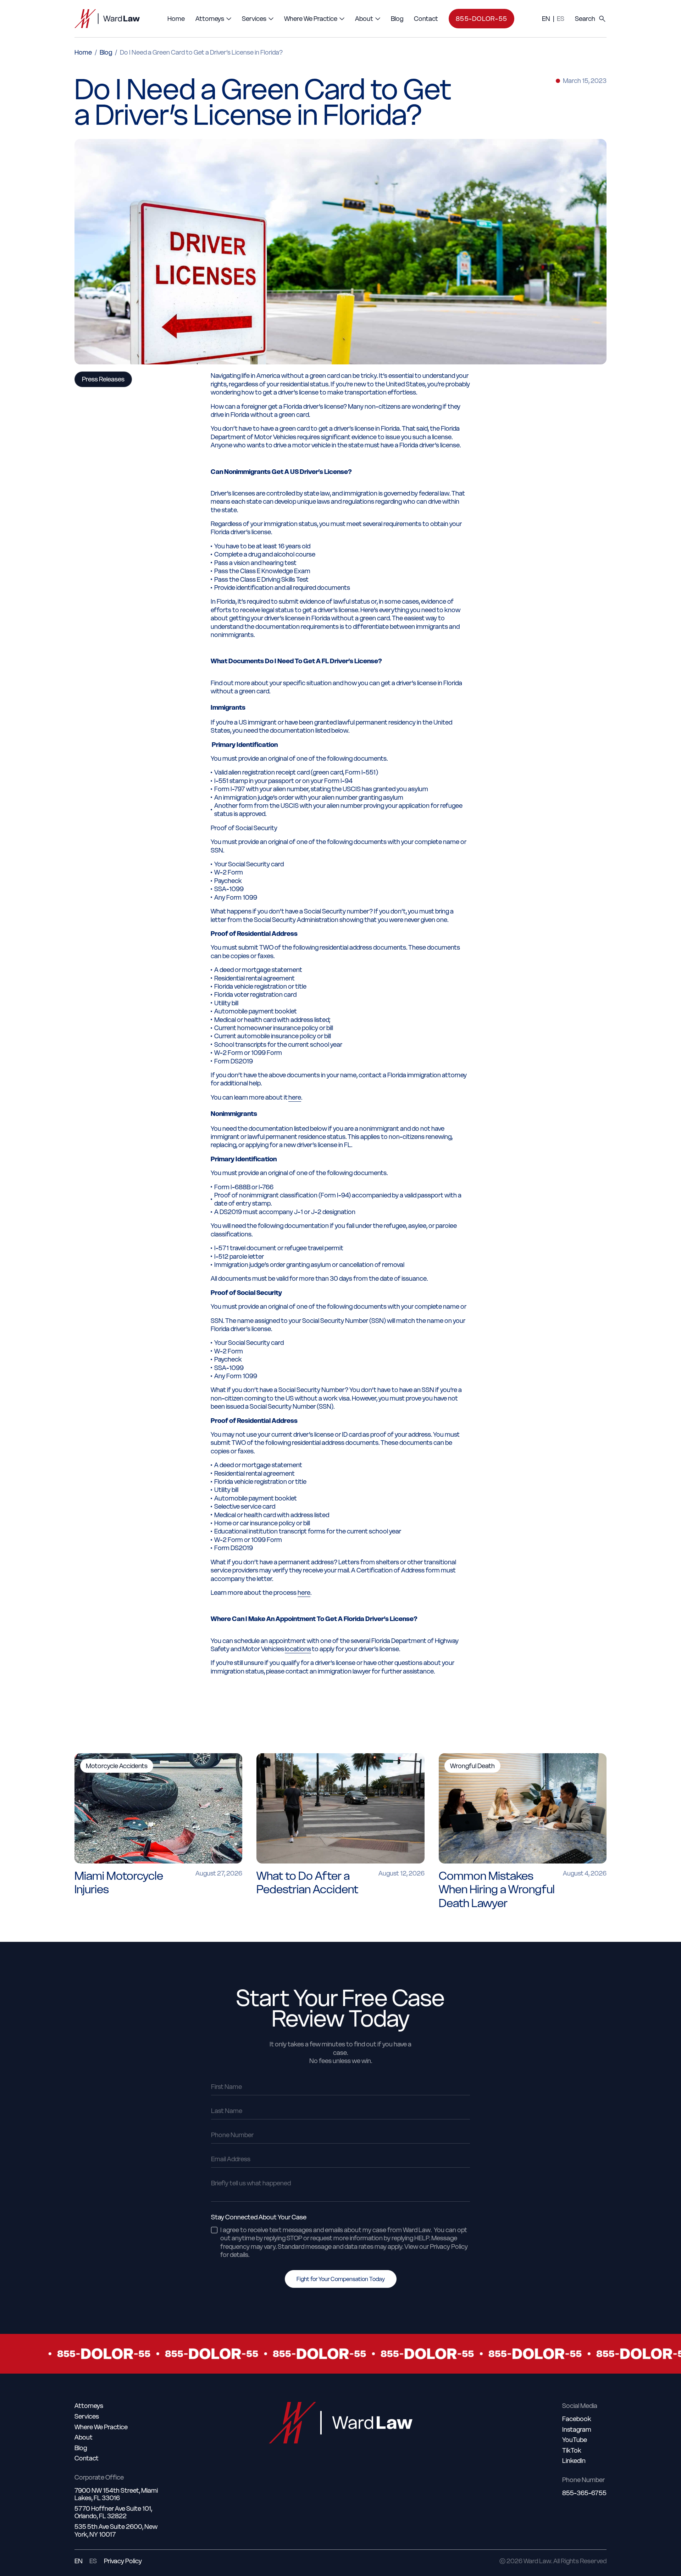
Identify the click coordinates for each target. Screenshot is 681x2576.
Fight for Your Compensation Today (341, 2279)
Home (83, 52)
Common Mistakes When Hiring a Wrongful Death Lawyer (497, 1889)
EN (546, 19)
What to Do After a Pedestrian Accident (307, 1882)
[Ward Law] (107, 19)
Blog (106, 52)
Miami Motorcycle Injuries (119, 1882)
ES (561, 19)
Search (585, 19)
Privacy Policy (123, 2561)
